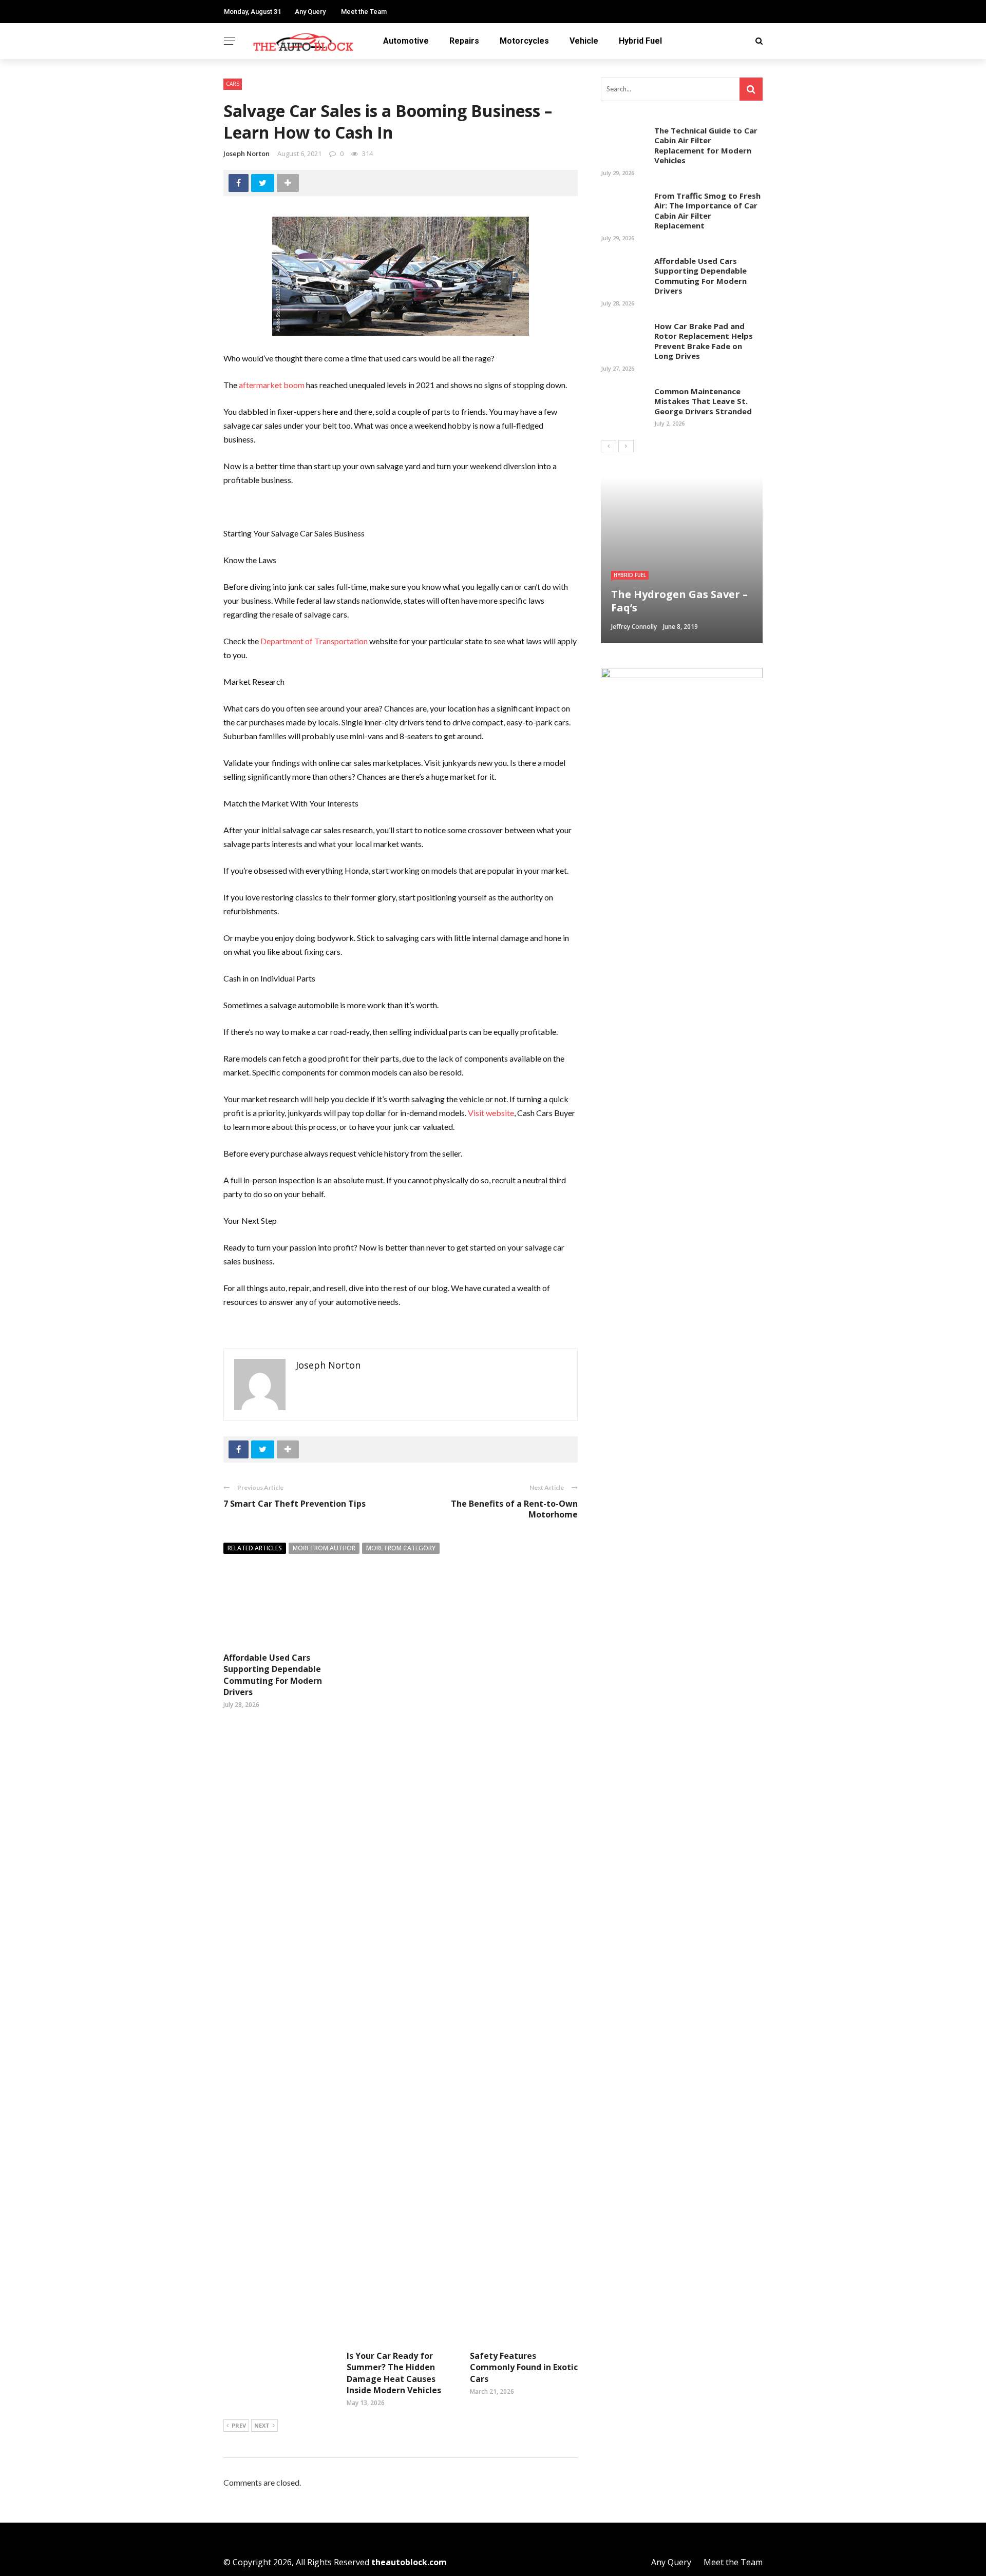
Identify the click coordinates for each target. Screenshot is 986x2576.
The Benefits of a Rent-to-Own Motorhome (514, 1509)
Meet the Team (364, 12)
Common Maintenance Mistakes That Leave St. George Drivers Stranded (703, 401)
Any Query (310, 12)
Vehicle (584, 41)
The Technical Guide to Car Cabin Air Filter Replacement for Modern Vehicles (706, 146)
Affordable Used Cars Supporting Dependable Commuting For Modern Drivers (273, 1675)
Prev (239, 2425)
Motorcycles (524, 41)
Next (262, 2425)
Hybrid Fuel (640, 41)
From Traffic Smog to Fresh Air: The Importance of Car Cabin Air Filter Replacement (707, 211)
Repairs (464, 41)
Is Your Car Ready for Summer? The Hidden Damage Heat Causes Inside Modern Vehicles (394, 2373)
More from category (401, 1548)
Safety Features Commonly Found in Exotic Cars (524, 2367)
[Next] (626, 446)
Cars (233, 84)
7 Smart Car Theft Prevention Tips (295, 1504)
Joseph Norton (246, 153)
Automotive (406, 41)
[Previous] (609, 446)
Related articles (255, 1548)
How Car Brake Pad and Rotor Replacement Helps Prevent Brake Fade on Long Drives (704, 341)
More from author (324, 1548)
